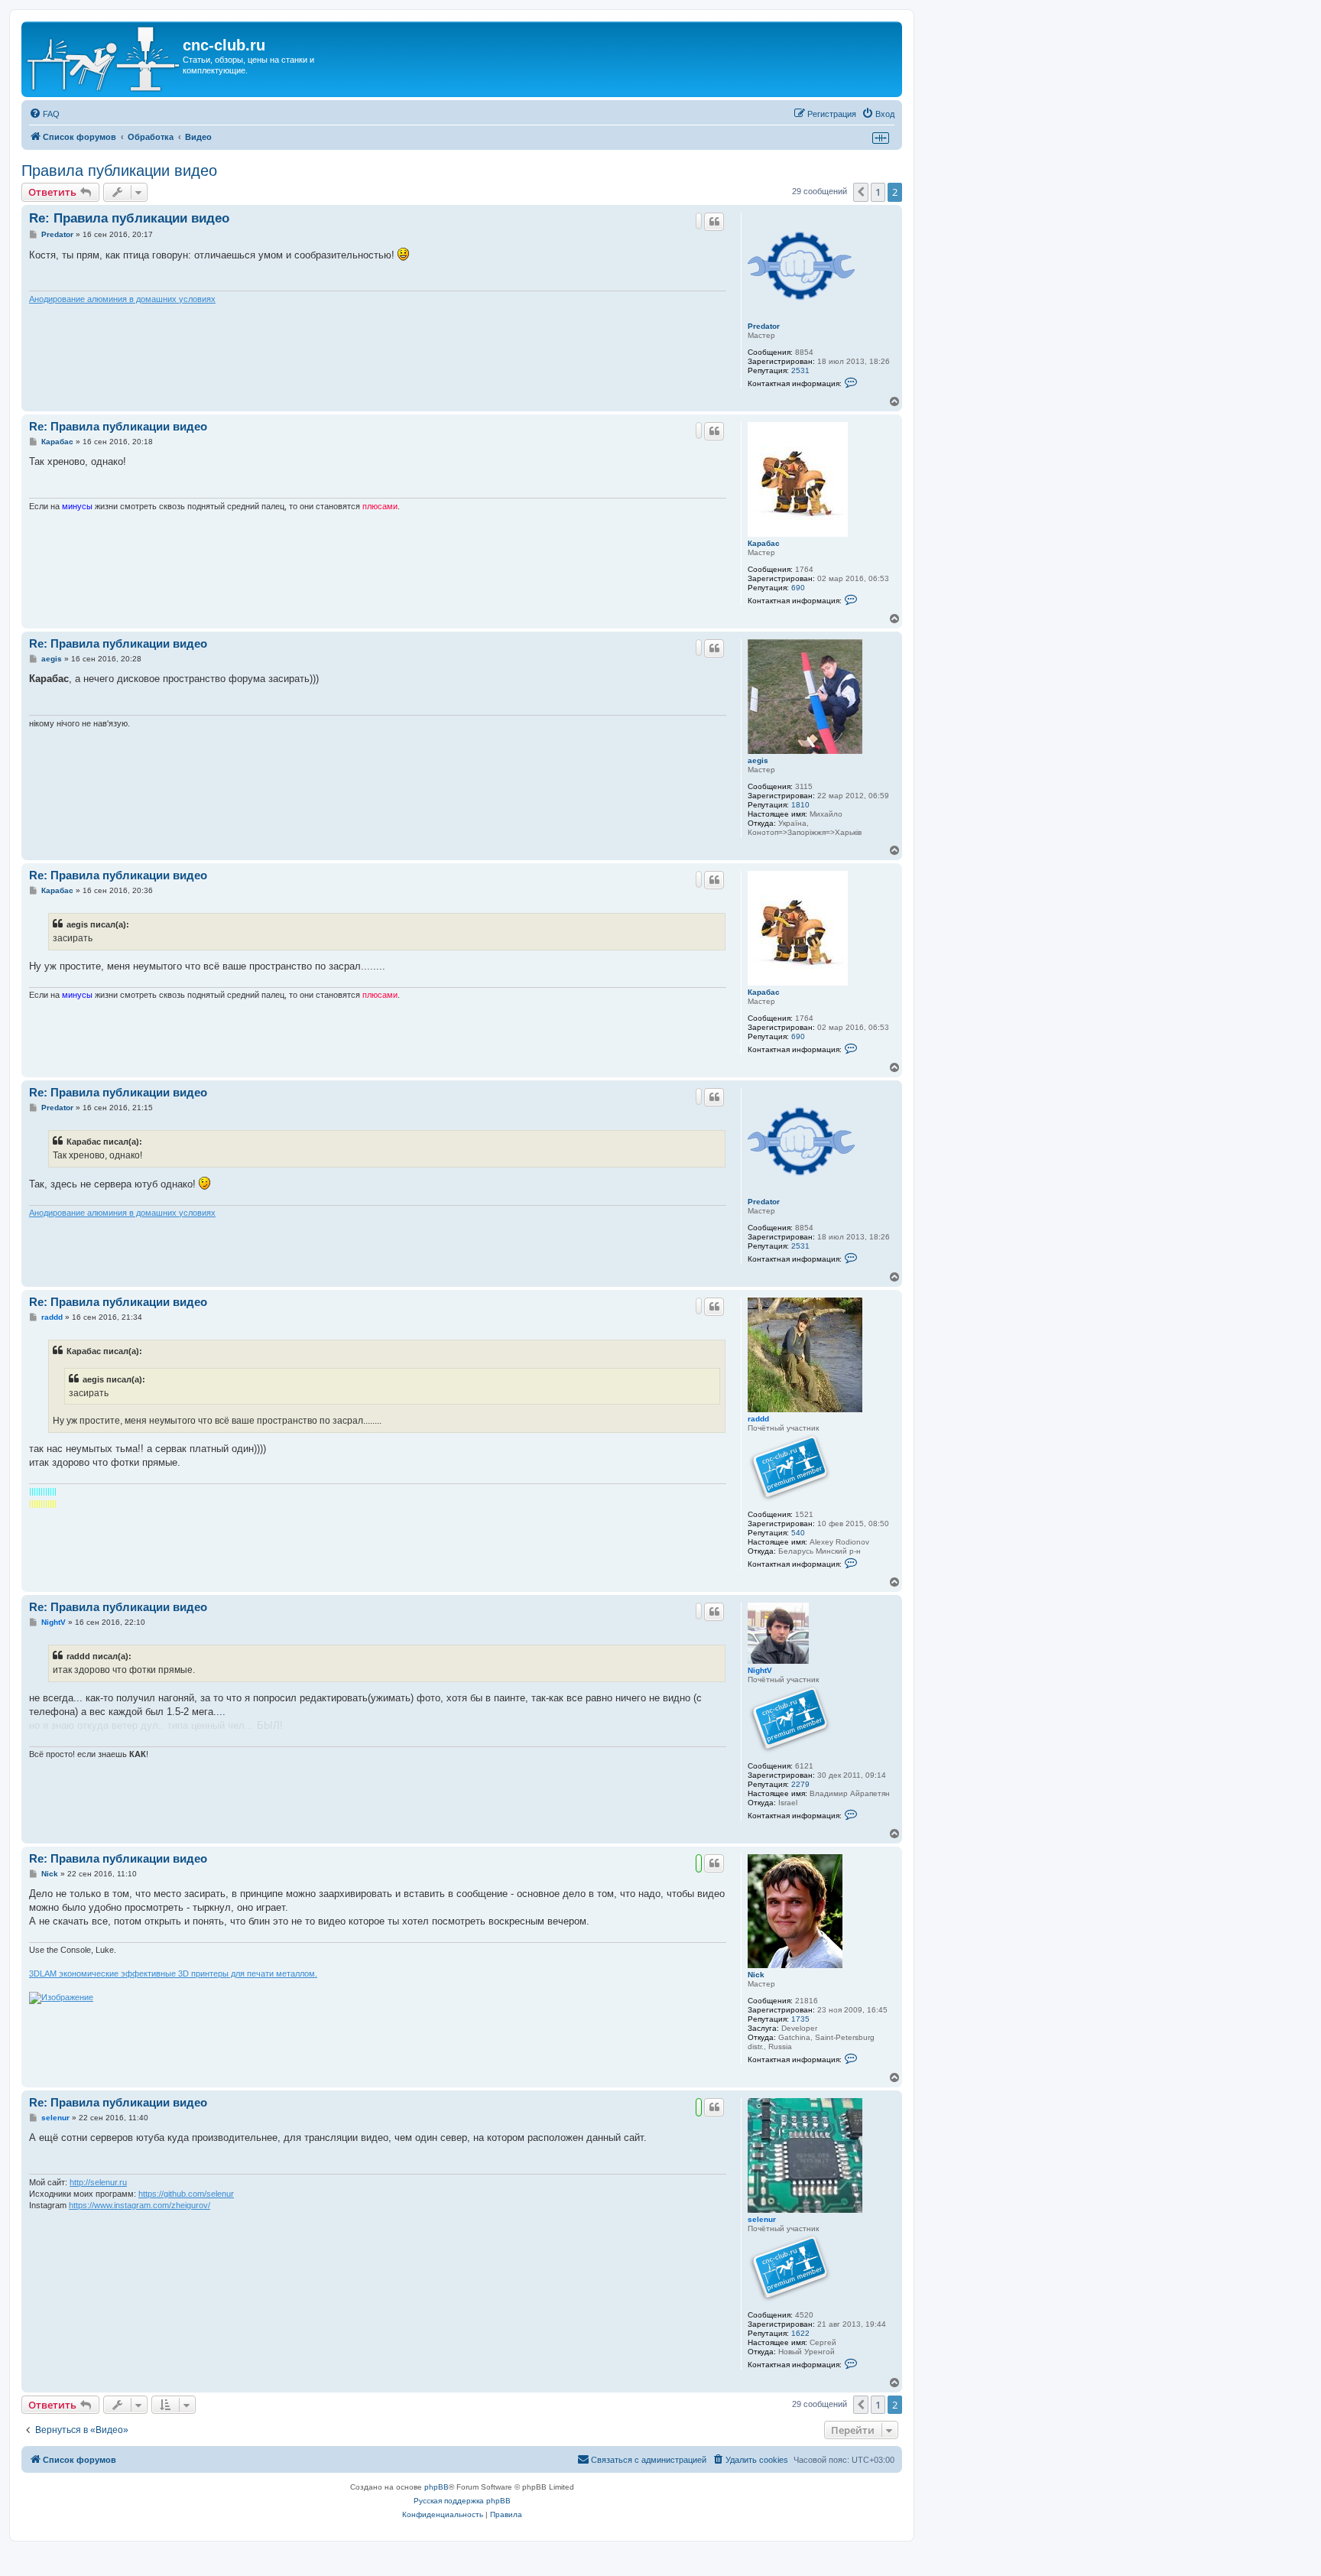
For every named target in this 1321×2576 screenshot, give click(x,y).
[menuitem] (44, 114)
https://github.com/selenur (186, 2194)
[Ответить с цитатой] (714, 222)
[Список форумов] (104, 59)
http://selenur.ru (98, 2182)
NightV (760, 1670)
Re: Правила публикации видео (129, 218)
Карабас (764, 543)
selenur (762, 2219)
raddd (758, 1419)
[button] (861, 192)
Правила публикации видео (119, 171)
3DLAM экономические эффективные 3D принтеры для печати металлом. (173, 1973)
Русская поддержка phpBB (462, 2501)
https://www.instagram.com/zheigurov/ (140, 2205)
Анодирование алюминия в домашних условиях (122, 299)
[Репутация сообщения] (699, 221)
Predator (764, 326)
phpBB (437, 2487)
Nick (756, 1975)
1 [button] (878, 192)
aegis (758, 760)
